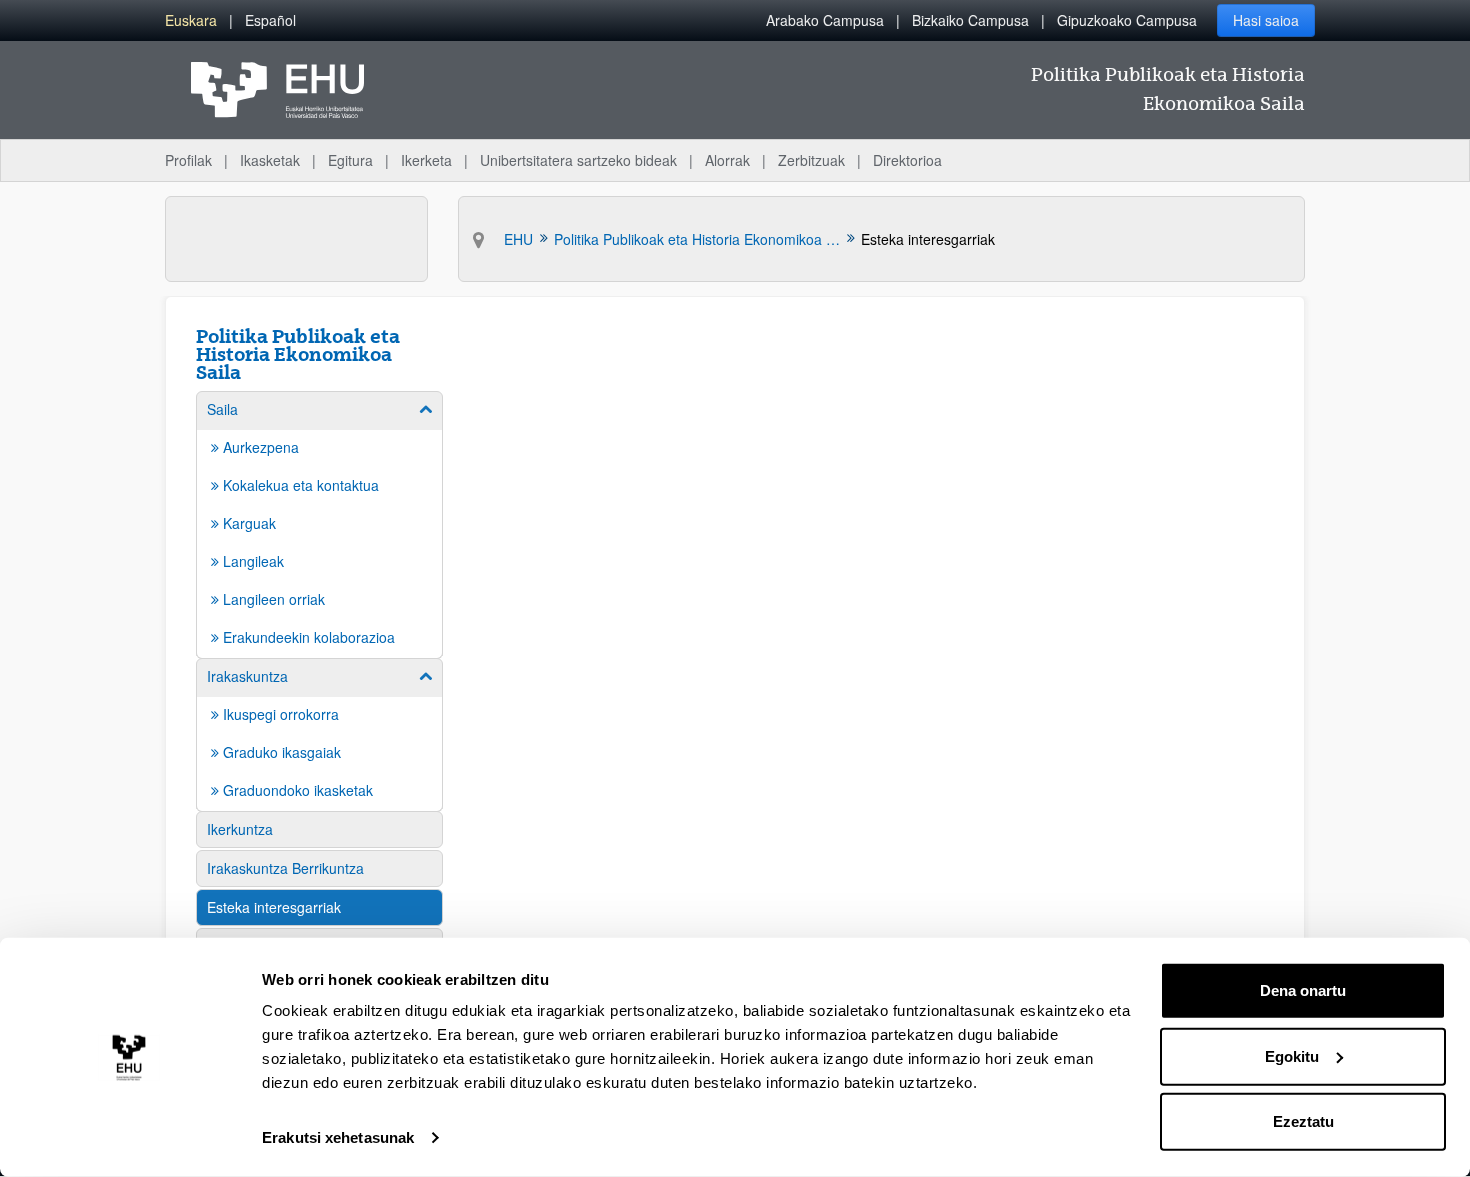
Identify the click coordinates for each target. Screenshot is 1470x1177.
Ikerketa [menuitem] (426, 160)
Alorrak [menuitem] (727, 160)
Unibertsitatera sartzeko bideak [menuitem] (578, 160)
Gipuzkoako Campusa (1127, 20)
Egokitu (1292, 1055)
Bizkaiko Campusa (970, 20)
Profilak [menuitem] (188, 160)
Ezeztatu (1303, 1121)
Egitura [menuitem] (350, 160)
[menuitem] (191, 20)
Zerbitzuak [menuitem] (811, 160)
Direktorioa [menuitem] (907, 160)
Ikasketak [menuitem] (270, 160)
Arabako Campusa (825, 20)
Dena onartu (1303, 990)
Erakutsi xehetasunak (338, 1137)
